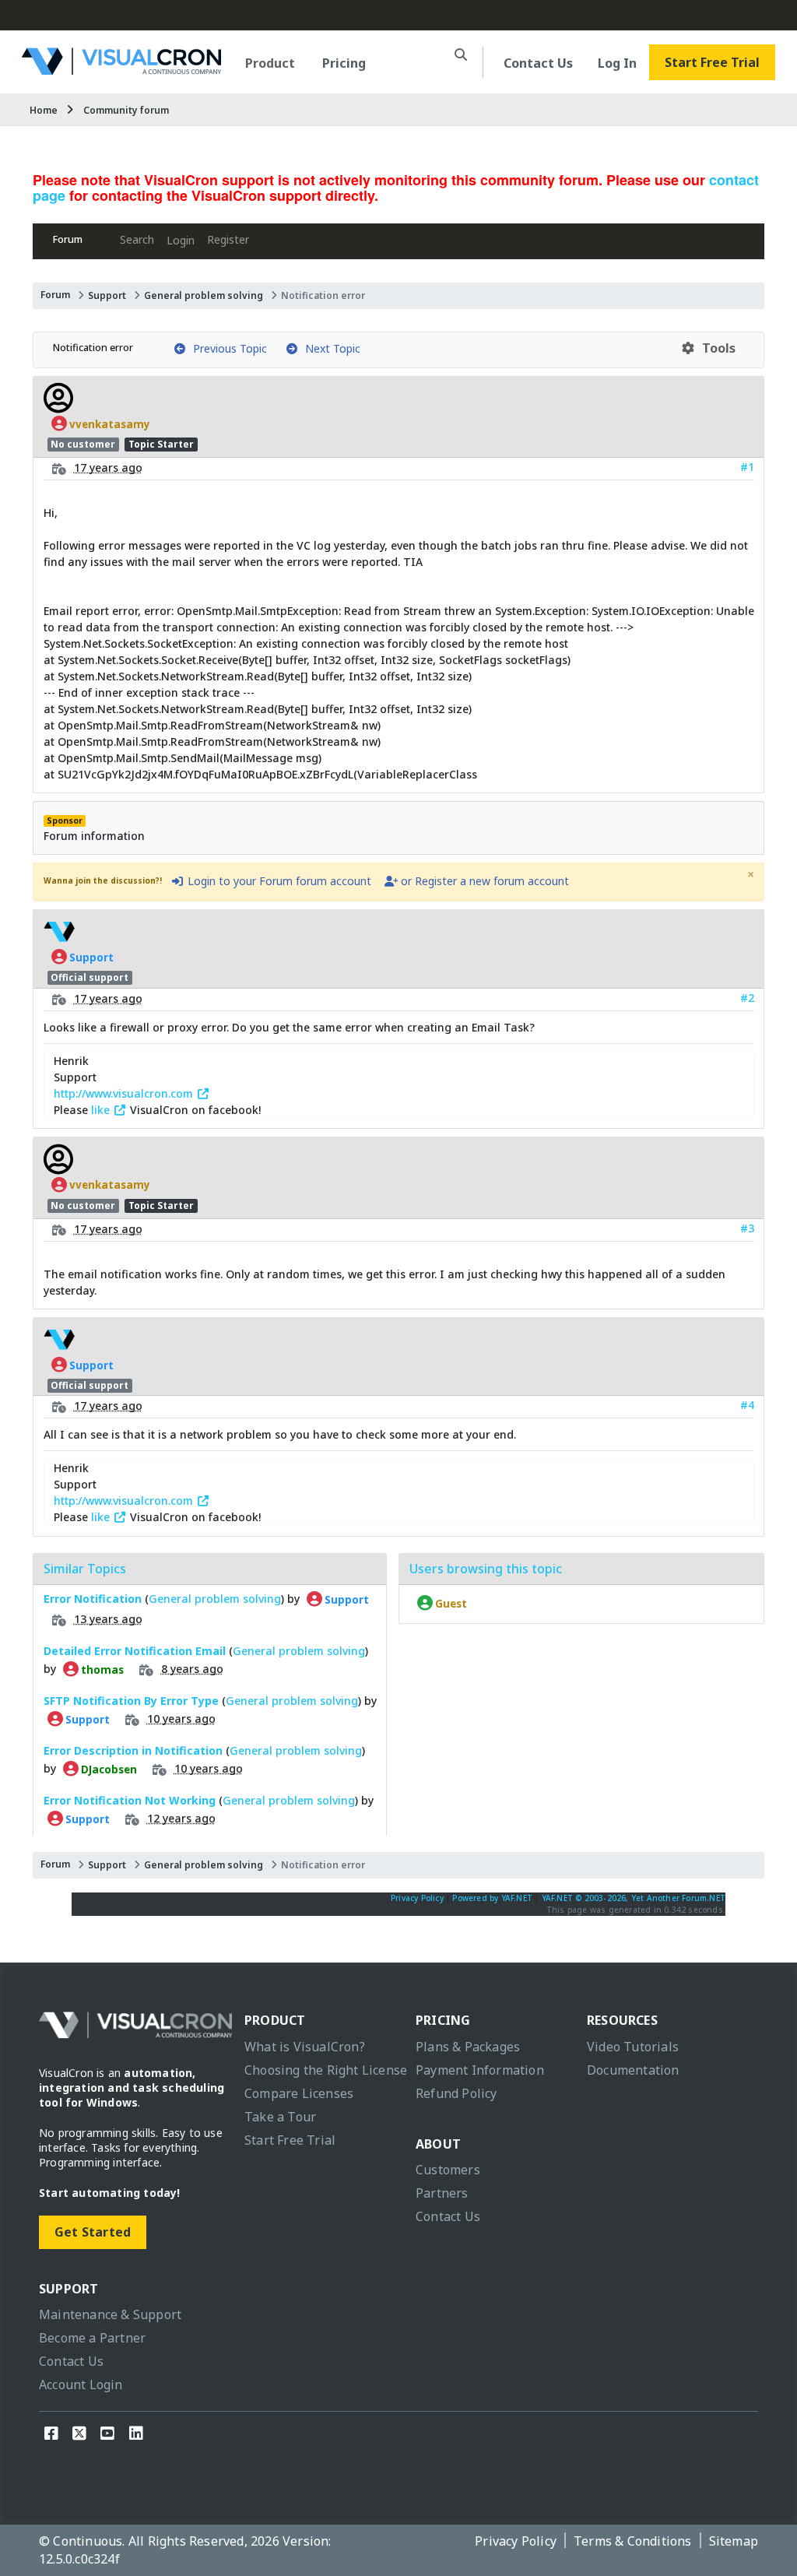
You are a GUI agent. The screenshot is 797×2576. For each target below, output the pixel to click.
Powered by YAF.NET (492, 1898)
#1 (747, 467)
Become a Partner (92, 2338)
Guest (450, 1603)
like (102, 1110)
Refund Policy (456, 2093)
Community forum (126, 110)
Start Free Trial (712, 62)
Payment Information (480, 2070)
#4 (747, 1405)
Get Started (93, 2232)
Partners (442, 2193)
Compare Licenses (299, 2093)
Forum (68, 239)
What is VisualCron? (305, 2047)
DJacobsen (108, 1769)
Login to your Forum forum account (278, 881)
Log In (617, 63)
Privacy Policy (417, 1898)
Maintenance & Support (110, 2314)
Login (181, 240)
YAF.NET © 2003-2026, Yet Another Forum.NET (634, 1898)
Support (107, 295)
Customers (448, 2170)
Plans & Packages (468, 2047)
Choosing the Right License (326, 2070)
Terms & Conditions (633, 2541)
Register (228, 239)
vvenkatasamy (109, 423)
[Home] (121, 69)
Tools (716, 348)
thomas (101, 1669)
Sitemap (734, 2541)
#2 (747, 998)
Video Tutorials (633, 2047)
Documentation (633, 2070)
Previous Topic (227, 348)
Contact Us (538, 63)
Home (44, 110)
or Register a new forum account (483, 881)
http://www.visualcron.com (125, 1093)
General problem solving (204, 295)
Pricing (344, 63)
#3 (747, 1228)
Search (137, 239)
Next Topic (330, 348)
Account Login (81, 2384)
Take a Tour (280, 2117)
